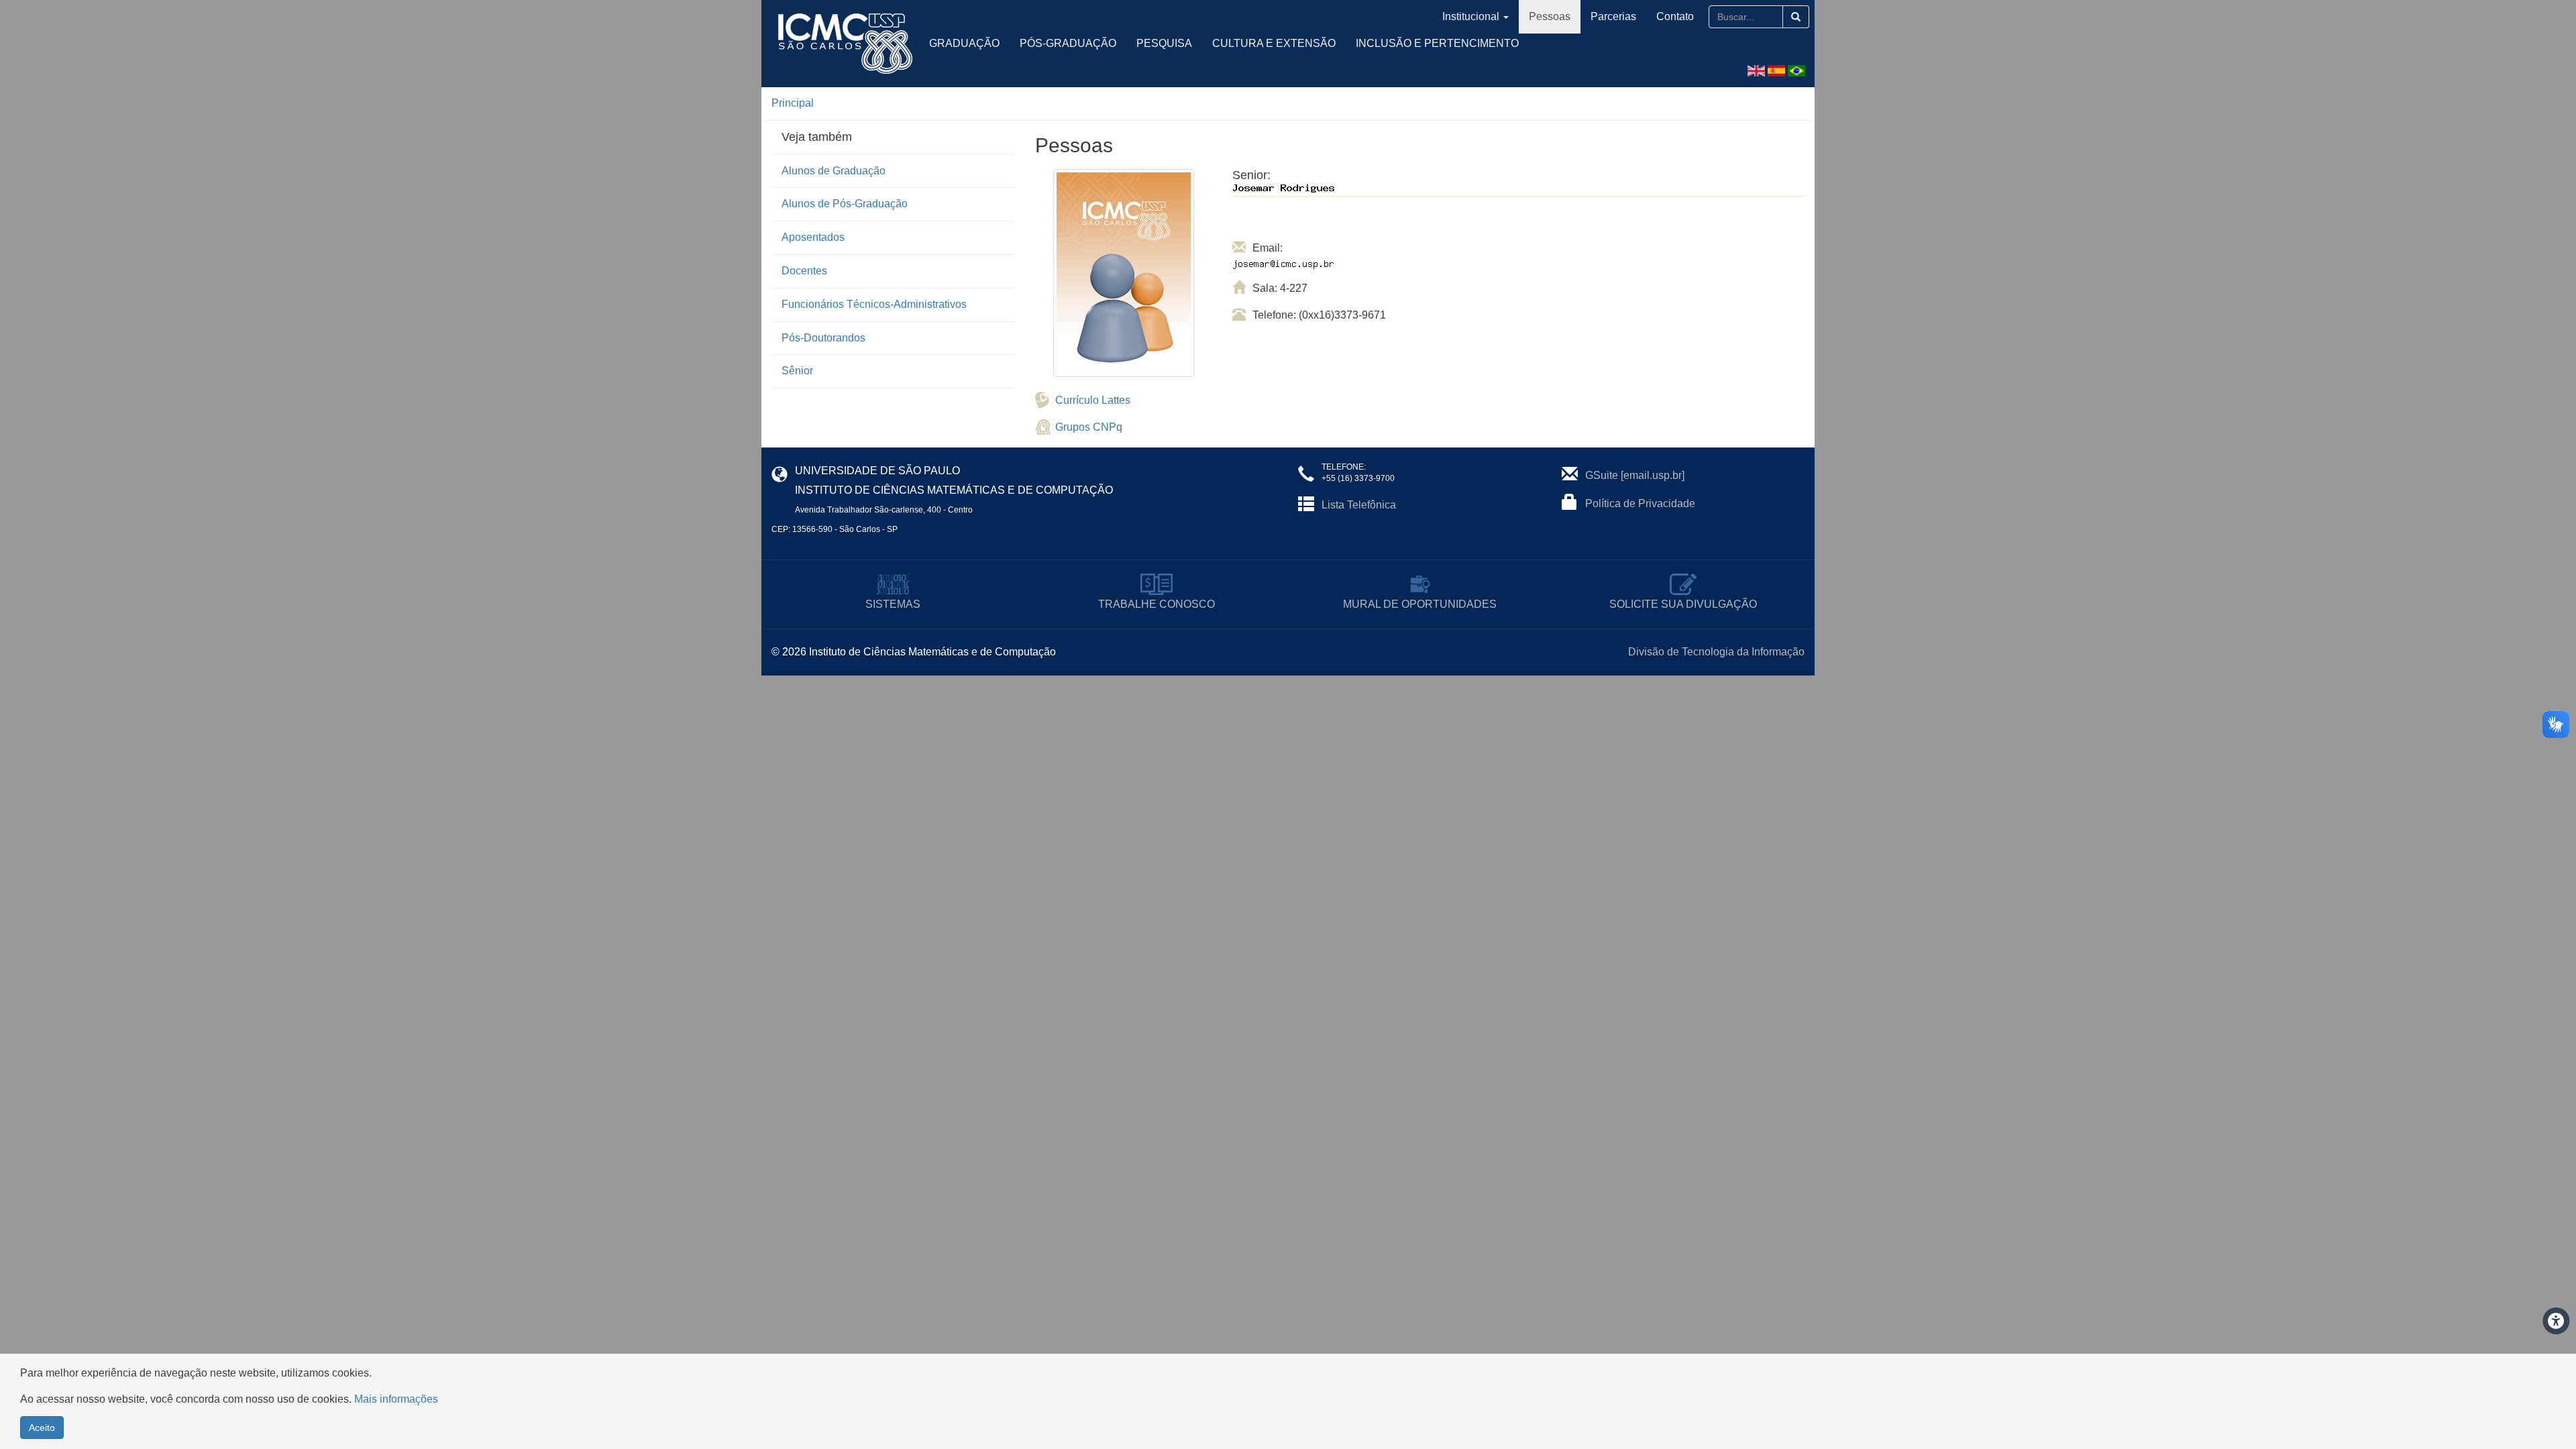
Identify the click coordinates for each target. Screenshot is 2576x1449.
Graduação (964, 43)
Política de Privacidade (1640, 503)
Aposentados (813, 237)
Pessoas (1550, 16)
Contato (1675, 16)
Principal (793, 103)
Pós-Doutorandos (823, 338)
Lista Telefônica (1359, 505)
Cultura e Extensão (1274, 43)
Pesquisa (1164, 43)
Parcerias (1613, 16)
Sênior (797, 371)
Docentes (804, 271)
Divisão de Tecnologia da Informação (1716, 652)
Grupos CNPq (1089, 427)
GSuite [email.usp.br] (1635, 475)
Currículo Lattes (1093, 400)
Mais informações (396, 1399)
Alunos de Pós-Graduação (845, 204)
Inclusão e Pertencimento (1437, 43)
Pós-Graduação (1068, 43)
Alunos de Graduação (834, 171)
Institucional (1471, 16)
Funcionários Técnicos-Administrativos (874, 304)
